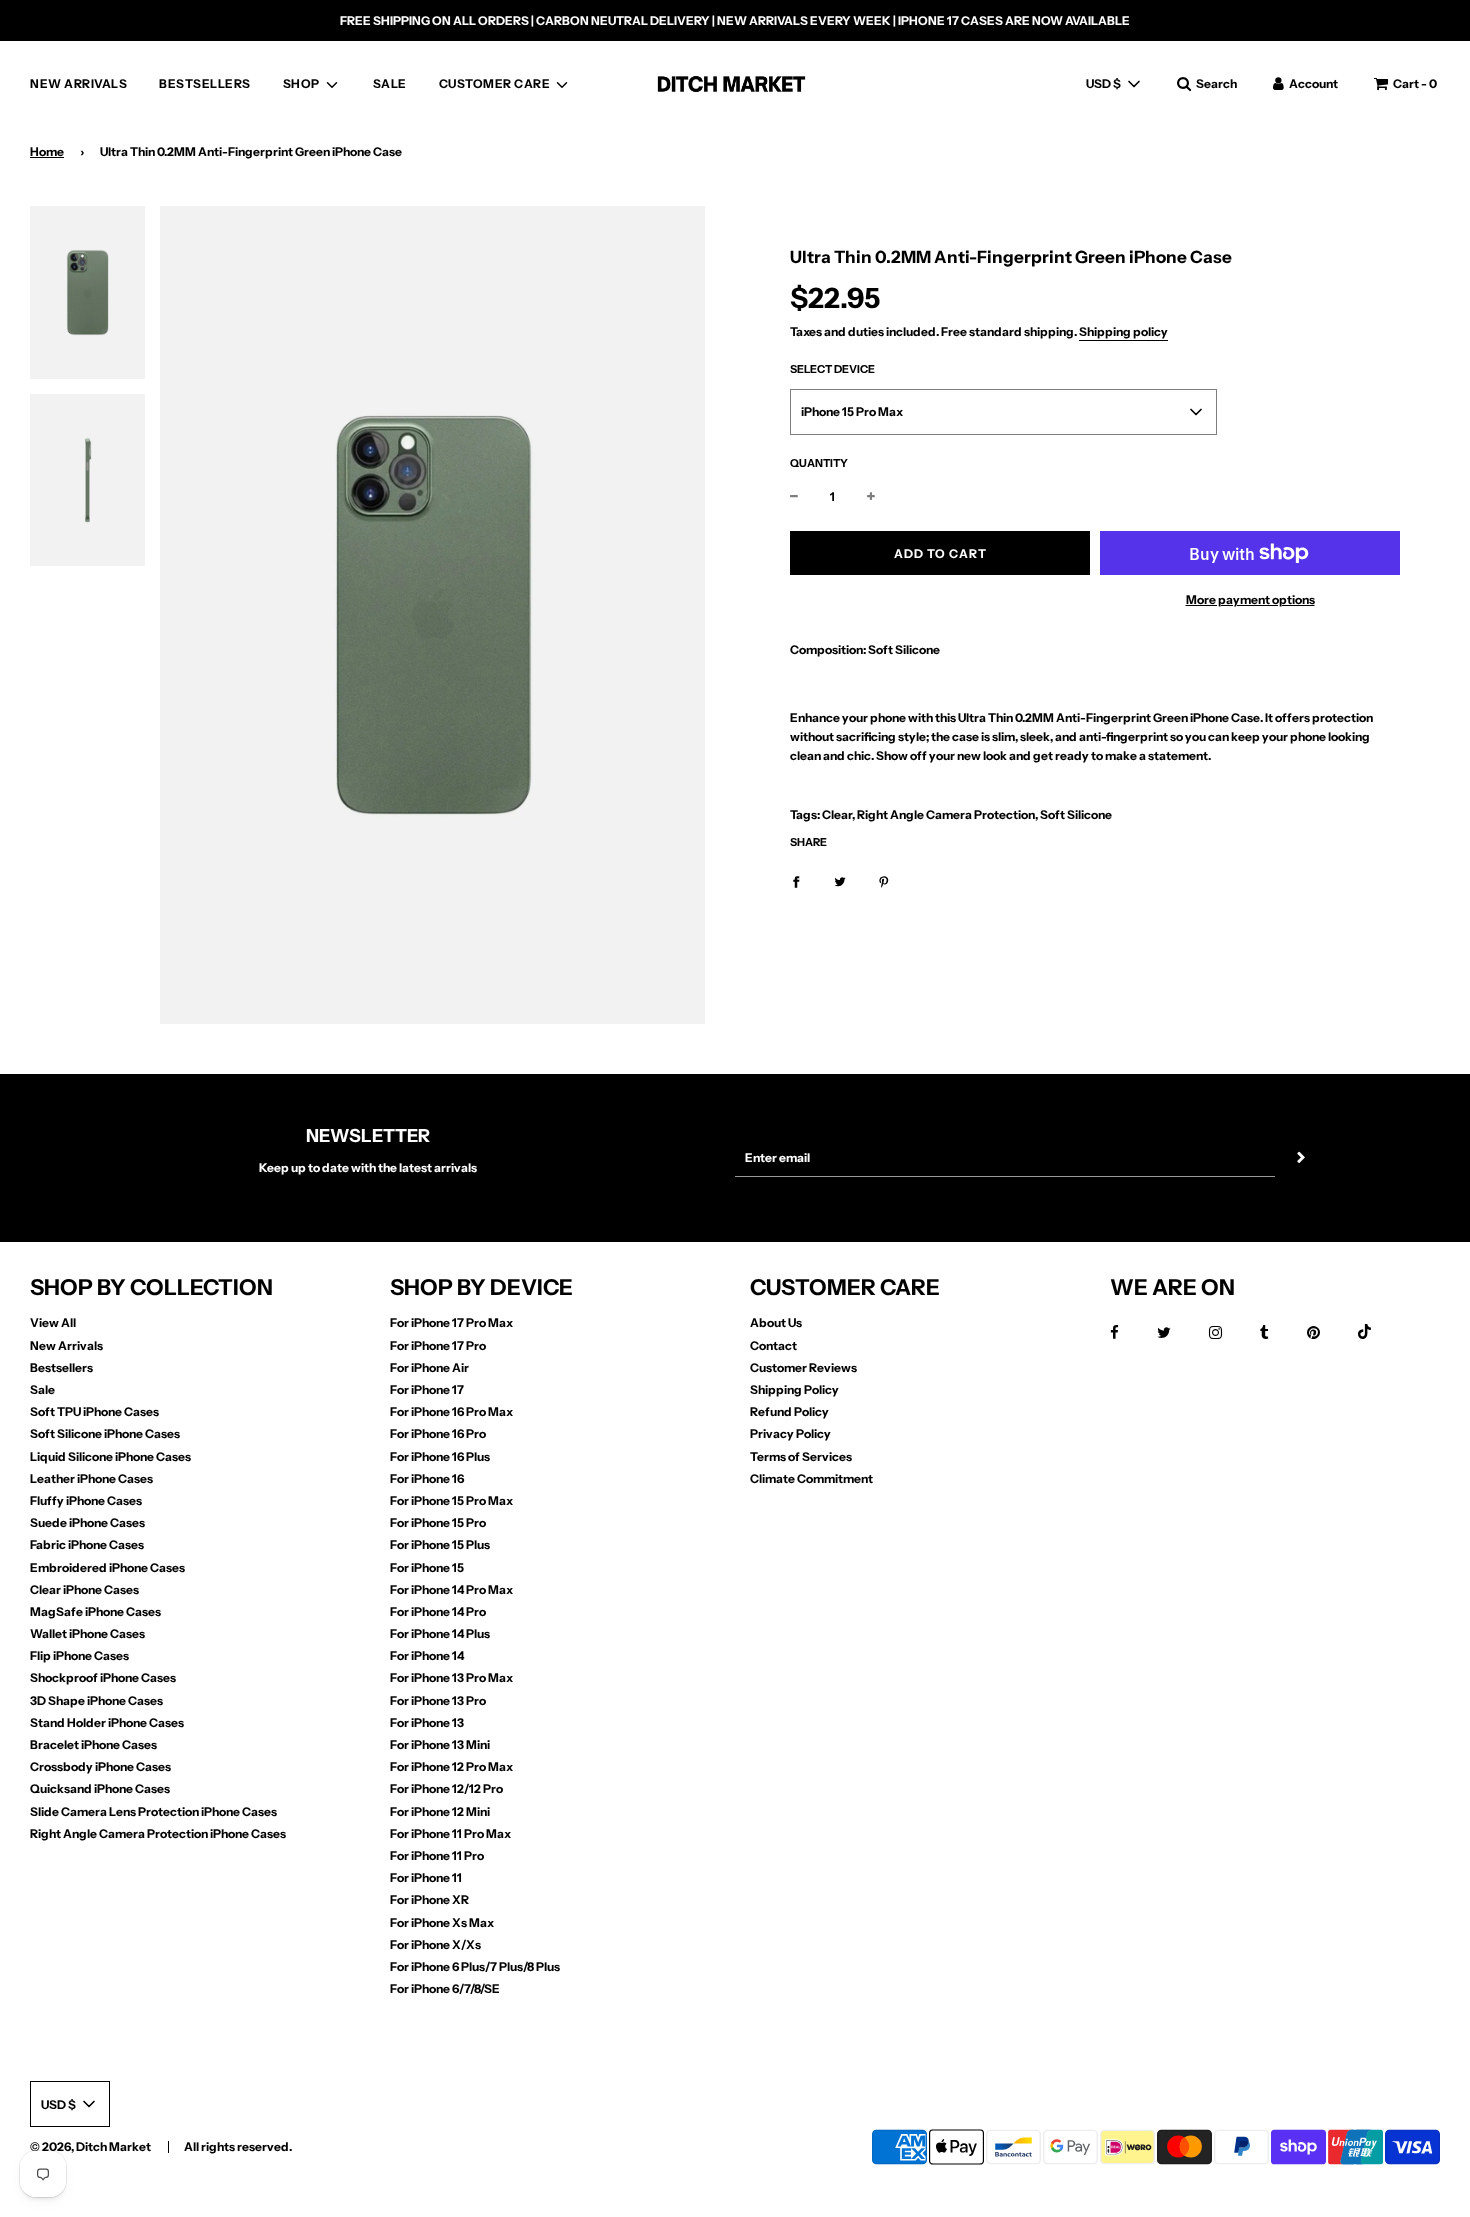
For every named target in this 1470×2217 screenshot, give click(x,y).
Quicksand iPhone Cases (100, 1788)
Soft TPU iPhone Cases (94, 1411)
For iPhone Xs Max (442, 1922)
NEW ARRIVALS (78, 83)
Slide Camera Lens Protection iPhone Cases (153, 1811)
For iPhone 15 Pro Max (451, 1500)
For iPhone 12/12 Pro (446, 1788)
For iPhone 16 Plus (440, 1456)
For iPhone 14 (427, 1655)
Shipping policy (1123, 331)
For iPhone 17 (427, 1389)
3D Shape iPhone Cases (96, 1700)
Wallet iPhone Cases (87, 1633)
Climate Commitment (811, 1478)
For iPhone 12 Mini (440, 1811)
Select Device (832, 369)
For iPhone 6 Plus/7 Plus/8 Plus (475, 1966)
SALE (390, 83)
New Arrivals (66, 1345)
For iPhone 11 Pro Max (450, 1833)
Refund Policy (789, 1411)
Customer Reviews (803, 1367)
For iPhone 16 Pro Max (451, 1411)
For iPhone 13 (427, 1722)
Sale (42, 1389)
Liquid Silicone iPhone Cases (110, 1456)
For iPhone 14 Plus (440, 1633)
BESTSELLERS (205, 83)
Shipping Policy (794, 1389)
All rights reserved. (238, 2146)
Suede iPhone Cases (87, 1522)
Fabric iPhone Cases (87, 1544)
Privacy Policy (790, 1433)
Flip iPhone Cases (79, 1655)
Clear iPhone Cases (84, 1589)
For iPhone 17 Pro (438, 1345)
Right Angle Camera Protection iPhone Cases (158, 1833)
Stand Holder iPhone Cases (107, 1722)
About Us (776, 1322)
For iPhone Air (429, 1367)
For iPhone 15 (427, 1567)
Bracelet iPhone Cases (93, 1744)
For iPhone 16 (427, 1478)
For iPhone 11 (426, 1877)
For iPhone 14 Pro (438, 1611)
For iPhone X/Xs (435, 1944)
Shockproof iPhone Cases (103, 1677)
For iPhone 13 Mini (440, 1744)
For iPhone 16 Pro (438, 1433)
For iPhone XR (429, 1899)
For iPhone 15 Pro (438, 1522)
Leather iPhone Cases (91, 1478)
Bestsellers (61, 1367)
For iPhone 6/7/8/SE (445, 1988)
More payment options (1250, 599)
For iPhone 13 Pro (438, 1700)
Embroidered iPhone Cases (107, 1567)
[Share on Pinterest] (884, 880)
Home (47, 151)
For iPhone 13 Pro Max (451, 1677)
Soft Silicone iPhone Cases (105, 1433)
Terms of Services (801, 1456)
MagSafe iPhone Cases (95, 1611)
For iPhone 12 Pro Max (451, 1766)
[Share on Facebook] (796, 880)
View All (53, 1322)
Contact (773, 1345)
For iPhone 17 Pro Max (451, 1322)
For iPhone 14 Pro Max (451, 1589)
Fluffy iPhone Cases (86, 1500)
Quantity (819, 463)
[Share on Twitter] (840, 880)
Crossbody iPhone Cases (100, 1766)
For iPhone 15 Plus (440, 1544)
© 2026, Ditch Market (90, 2146)
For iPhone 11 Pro (437, 1855)
